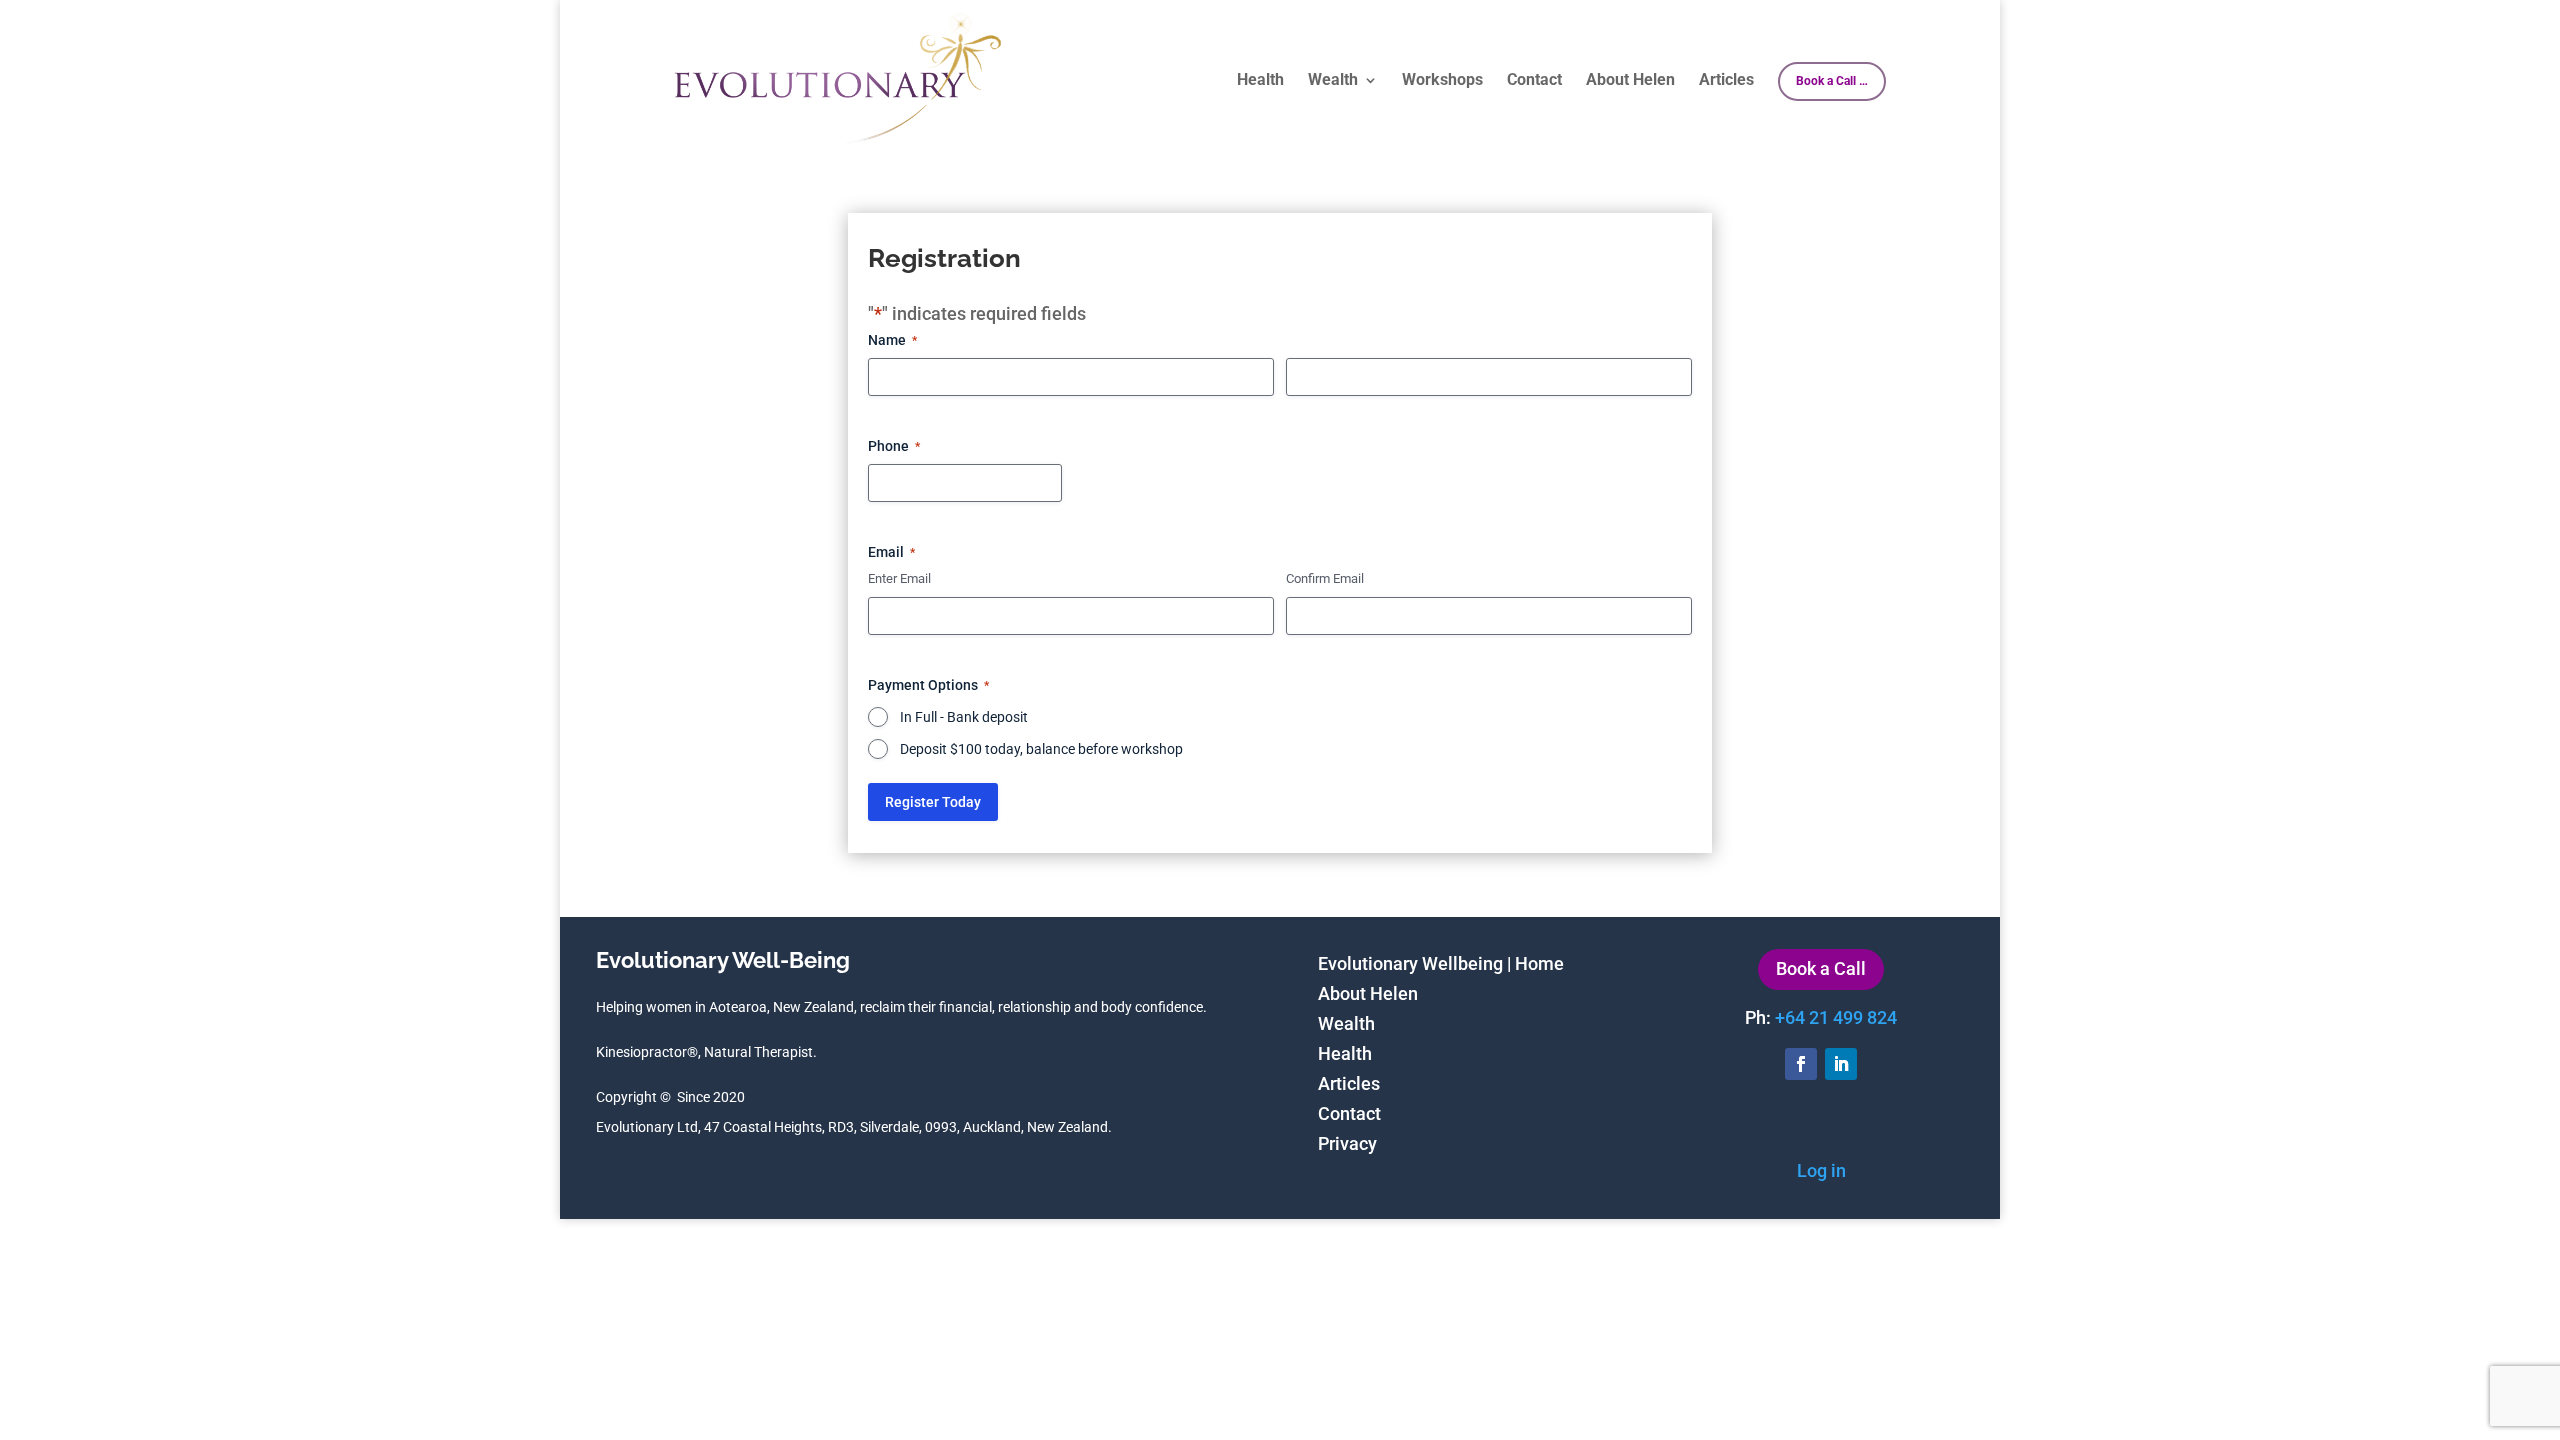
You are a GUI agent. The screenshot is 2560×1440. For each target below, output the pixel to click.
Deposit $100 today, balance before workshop (1041, 749)
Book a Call (1821, 968)
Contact (1534, 81)
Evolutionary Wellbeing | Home (1441, 965)
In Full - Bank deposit (964, 717)
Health (1260, 81)
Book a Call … (1832, 81)
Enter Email (899, 578)
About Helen (1630, 81)
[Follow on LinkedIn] (1841, 1064)
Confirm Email (1325, 578)
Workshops (1442, 81)
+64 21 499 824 (1836, 1017)
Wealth (1333, 81)
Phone (894, 446)
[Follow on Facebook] (1801, 1064)
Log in (1821, 1170)
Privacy (1347, 1145)
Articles (1726, 81)
